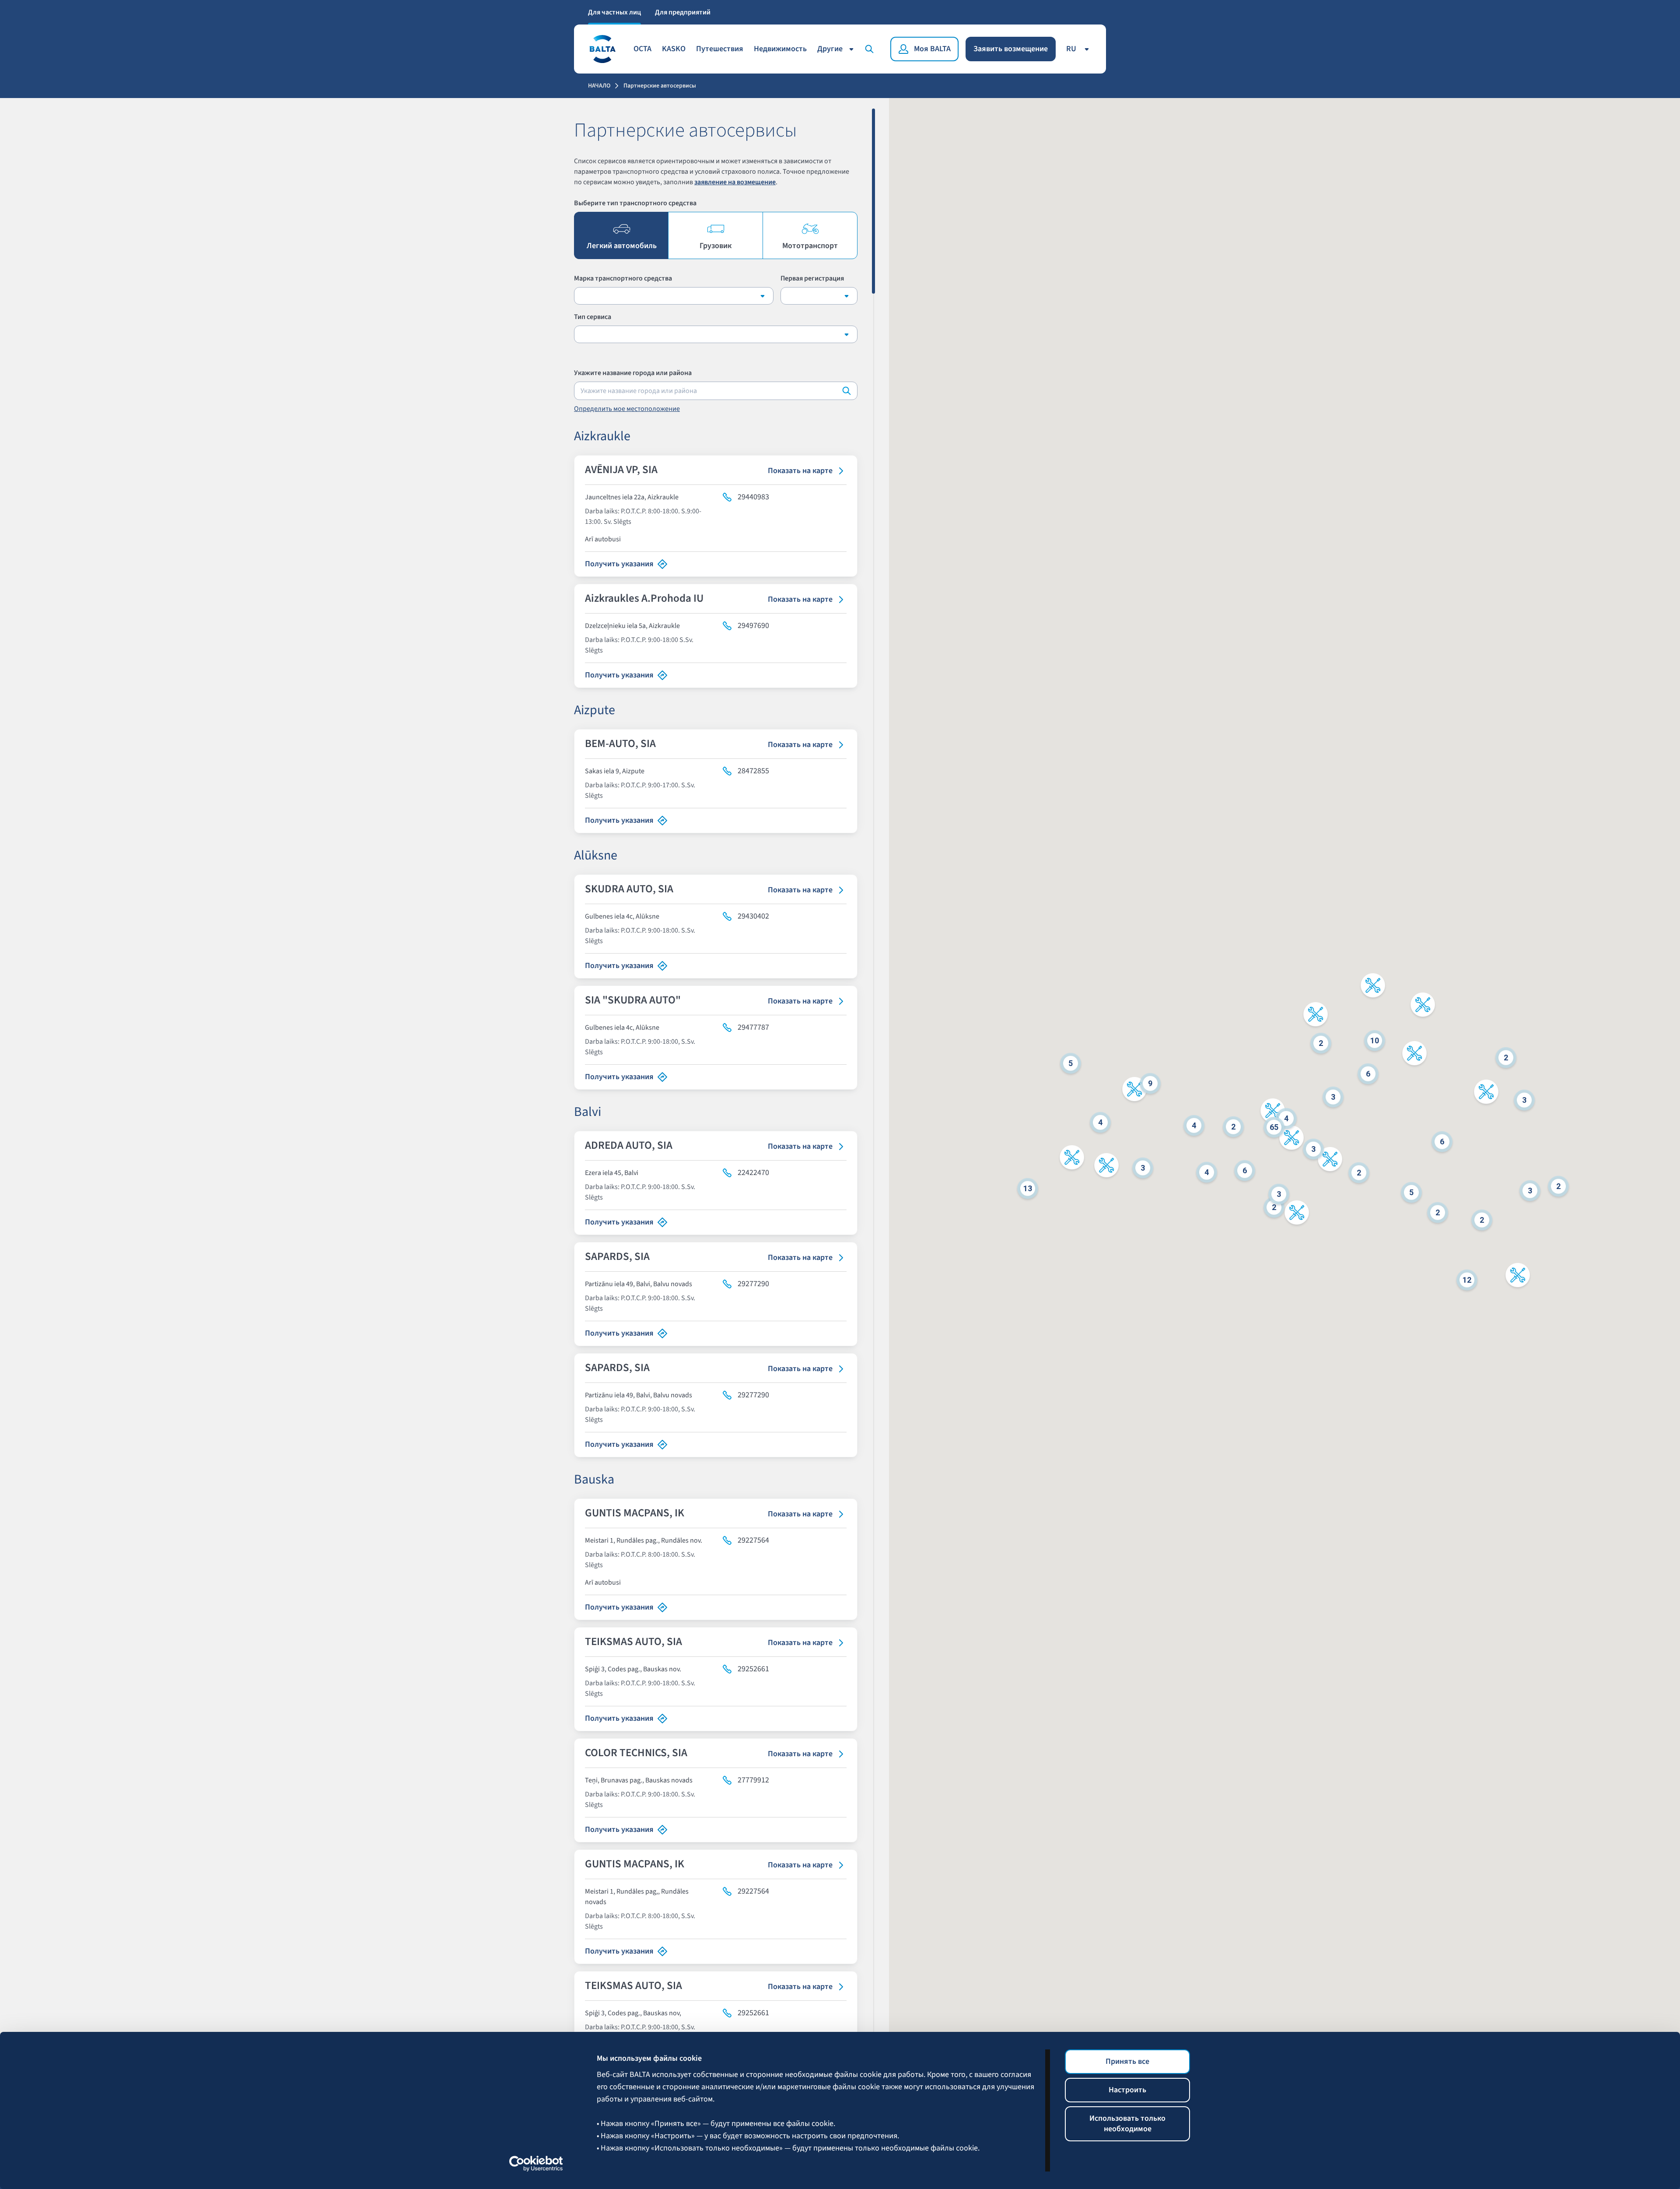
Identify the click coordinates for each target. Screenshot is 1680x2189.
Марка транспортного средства (623, 278)
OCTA (642, 49)
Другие (830, 49)
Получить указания (619, 564)
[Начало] (602, 49)
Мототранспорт (810, 246)
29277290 (753, 1284)
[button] (1072, 1159)
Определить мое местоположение (627, 409)
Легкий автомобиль (622, 246)
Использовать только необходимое (1127, 2124)
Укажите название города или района (633, 373)
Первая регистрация (812, 278)
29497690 (753, 626)
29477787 (753, 1028)
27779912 (753, 1780)
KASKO (674, 49)
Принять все (1127, 2061)
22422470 (753, 1173)
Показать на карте (800, 471)
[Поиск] (871, 49)
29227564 (753, 1540)
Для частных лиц (614, 12)
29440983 (753, 497)
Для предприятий (683, 12)
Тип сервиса (593, 317)
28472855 (753, 771)
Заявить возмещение (1011, 49)
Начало (599, 86)
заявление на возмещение (735, 182)
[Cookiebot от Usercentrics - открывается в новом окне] (536, 2164)
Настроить (1127, 2090)
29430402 (753, 916)
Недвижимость (780, 49)
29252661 (753, 1669)
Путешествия (720, 49)
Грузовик (716, 246)
